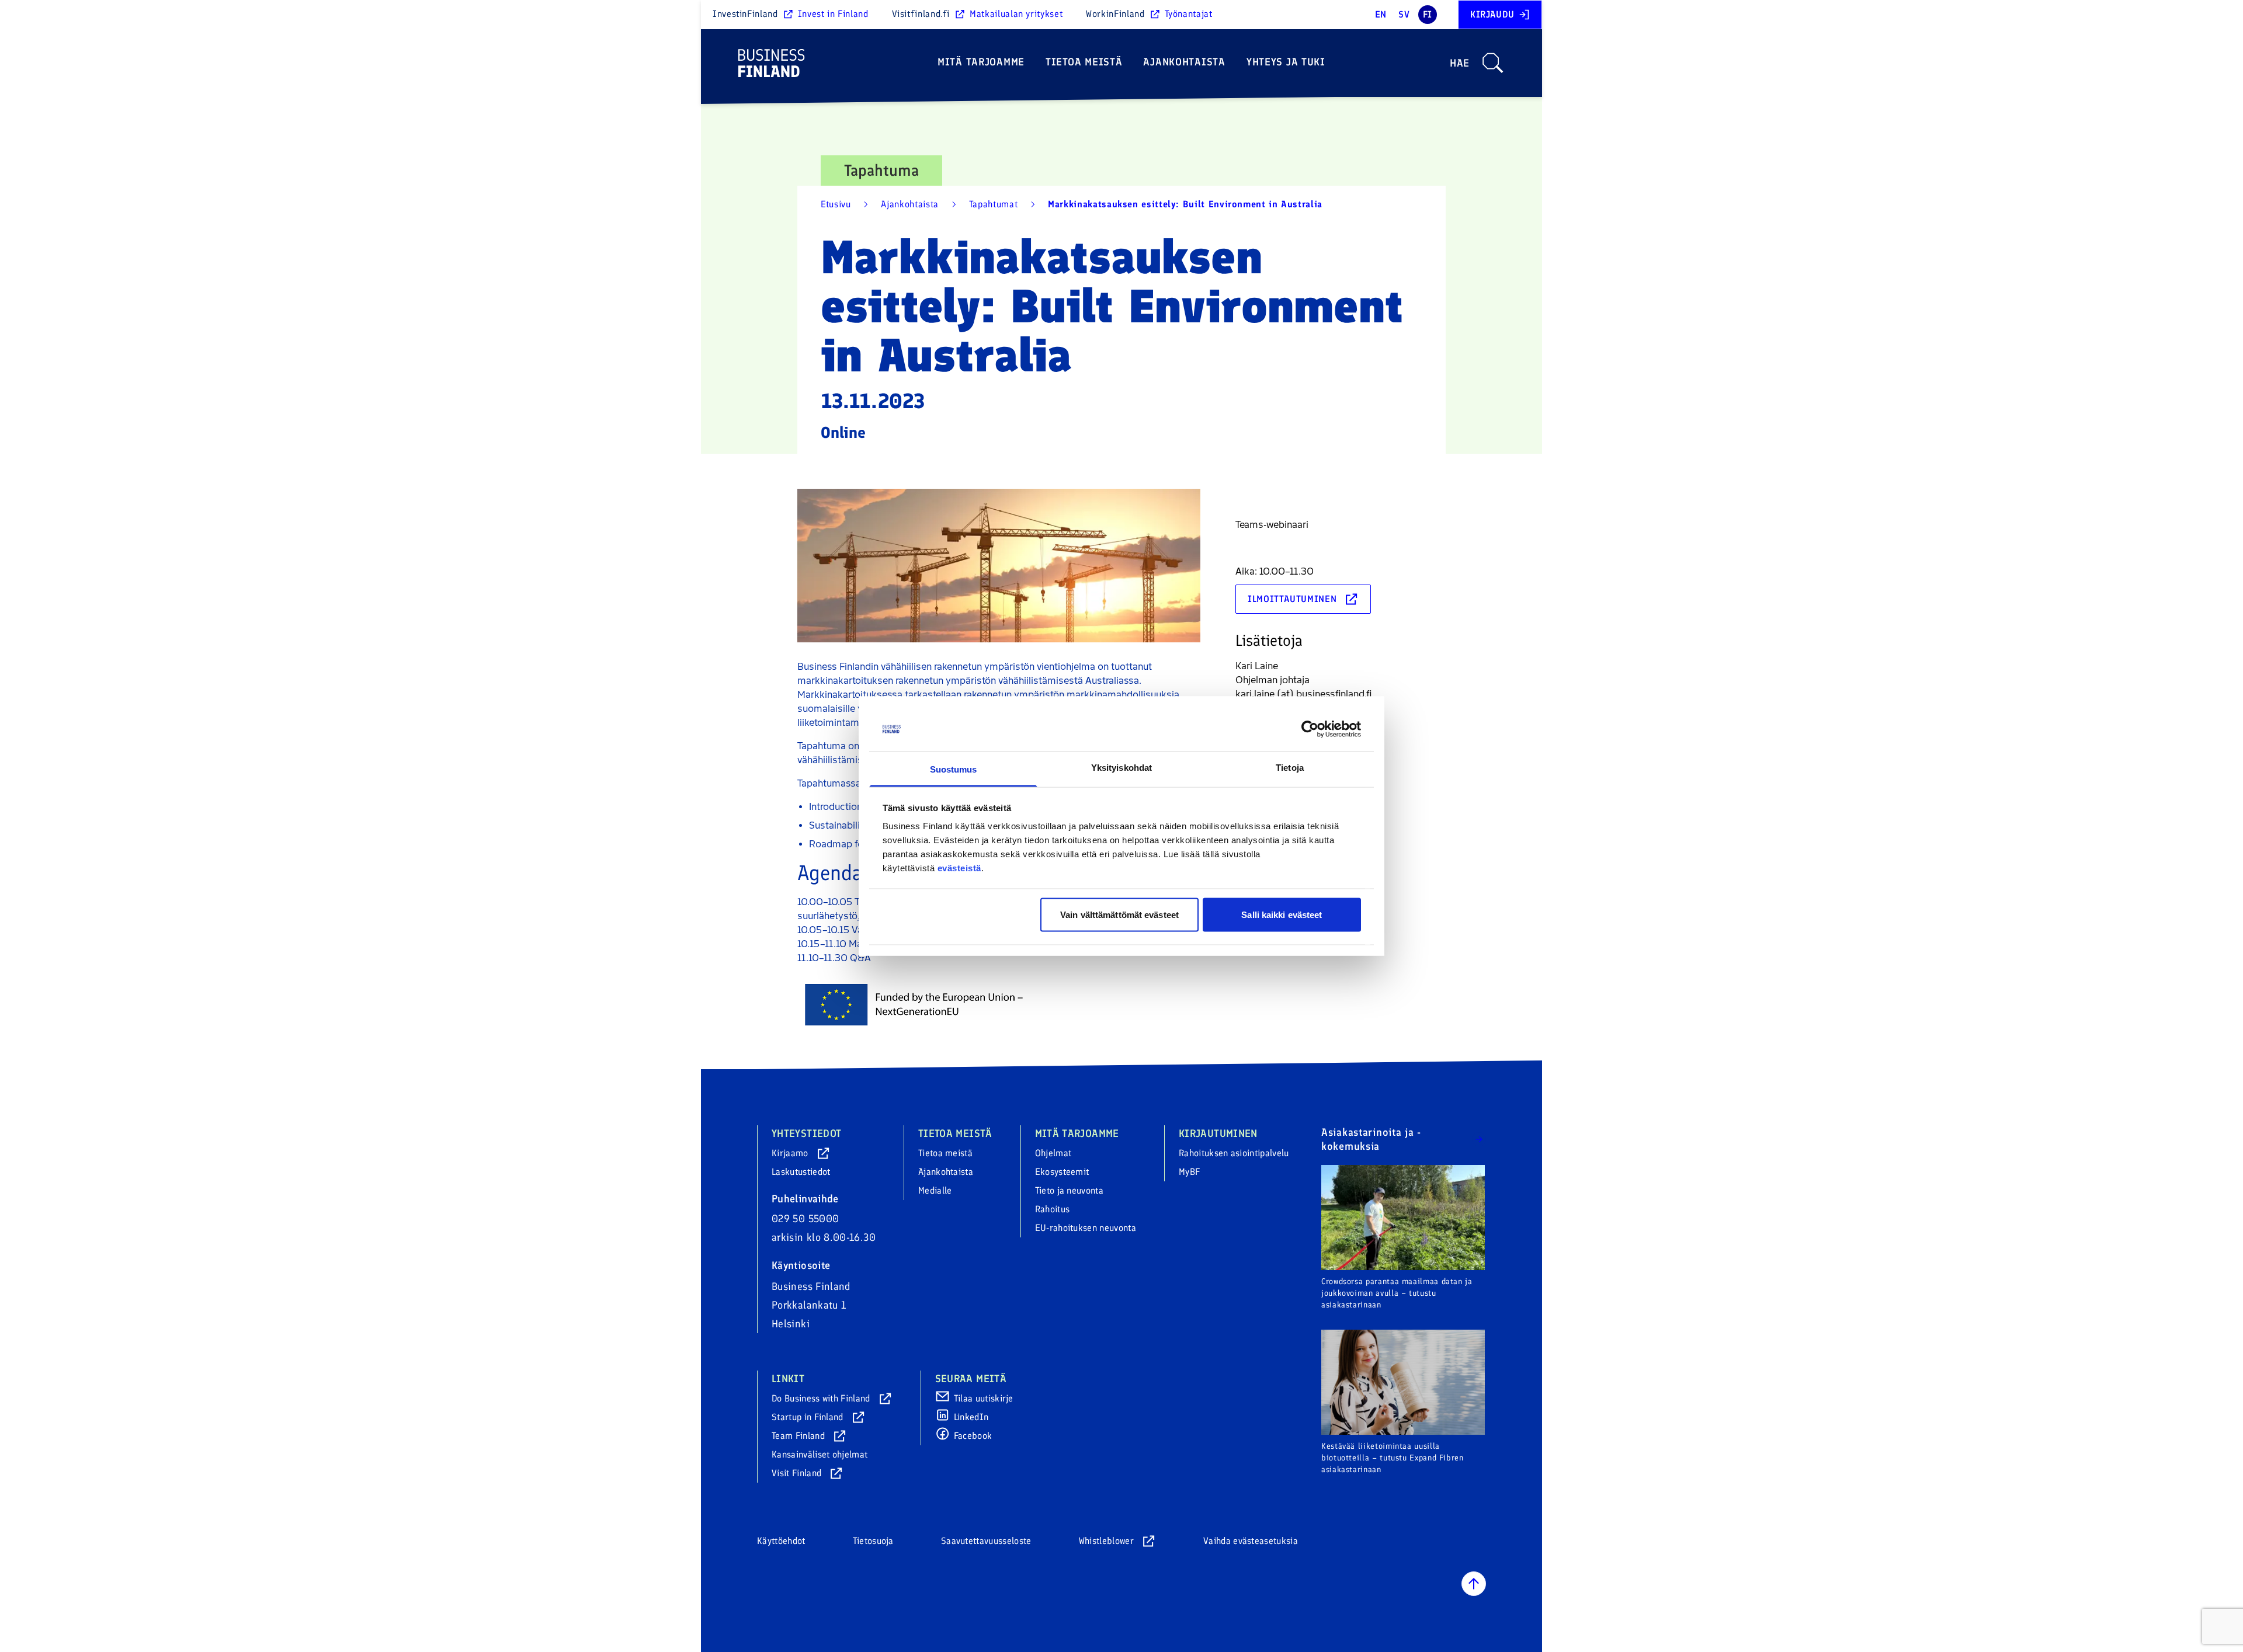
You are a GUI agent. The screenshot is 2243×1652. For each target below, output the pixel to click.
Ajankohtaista (1184, 62)
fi (1428, 14)
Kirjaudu (1492, 14)
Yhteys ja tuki (1286, 62)
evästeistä (959, 868)
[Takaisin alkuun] (1474, 1584)
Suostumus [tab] (954, 769)
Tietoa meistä (1084, 62)
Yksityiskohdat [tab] (1121, 768)
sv (1404, 14)
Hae (1460, 63)
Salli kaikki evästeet (1282, 914)
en (1381, 14)
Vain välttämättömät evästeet (1119, 914)
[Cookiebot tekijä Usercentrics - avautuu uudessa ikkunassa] (1310, 729)
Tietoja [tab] (1290, 768)
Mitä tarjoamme (981, 62)
